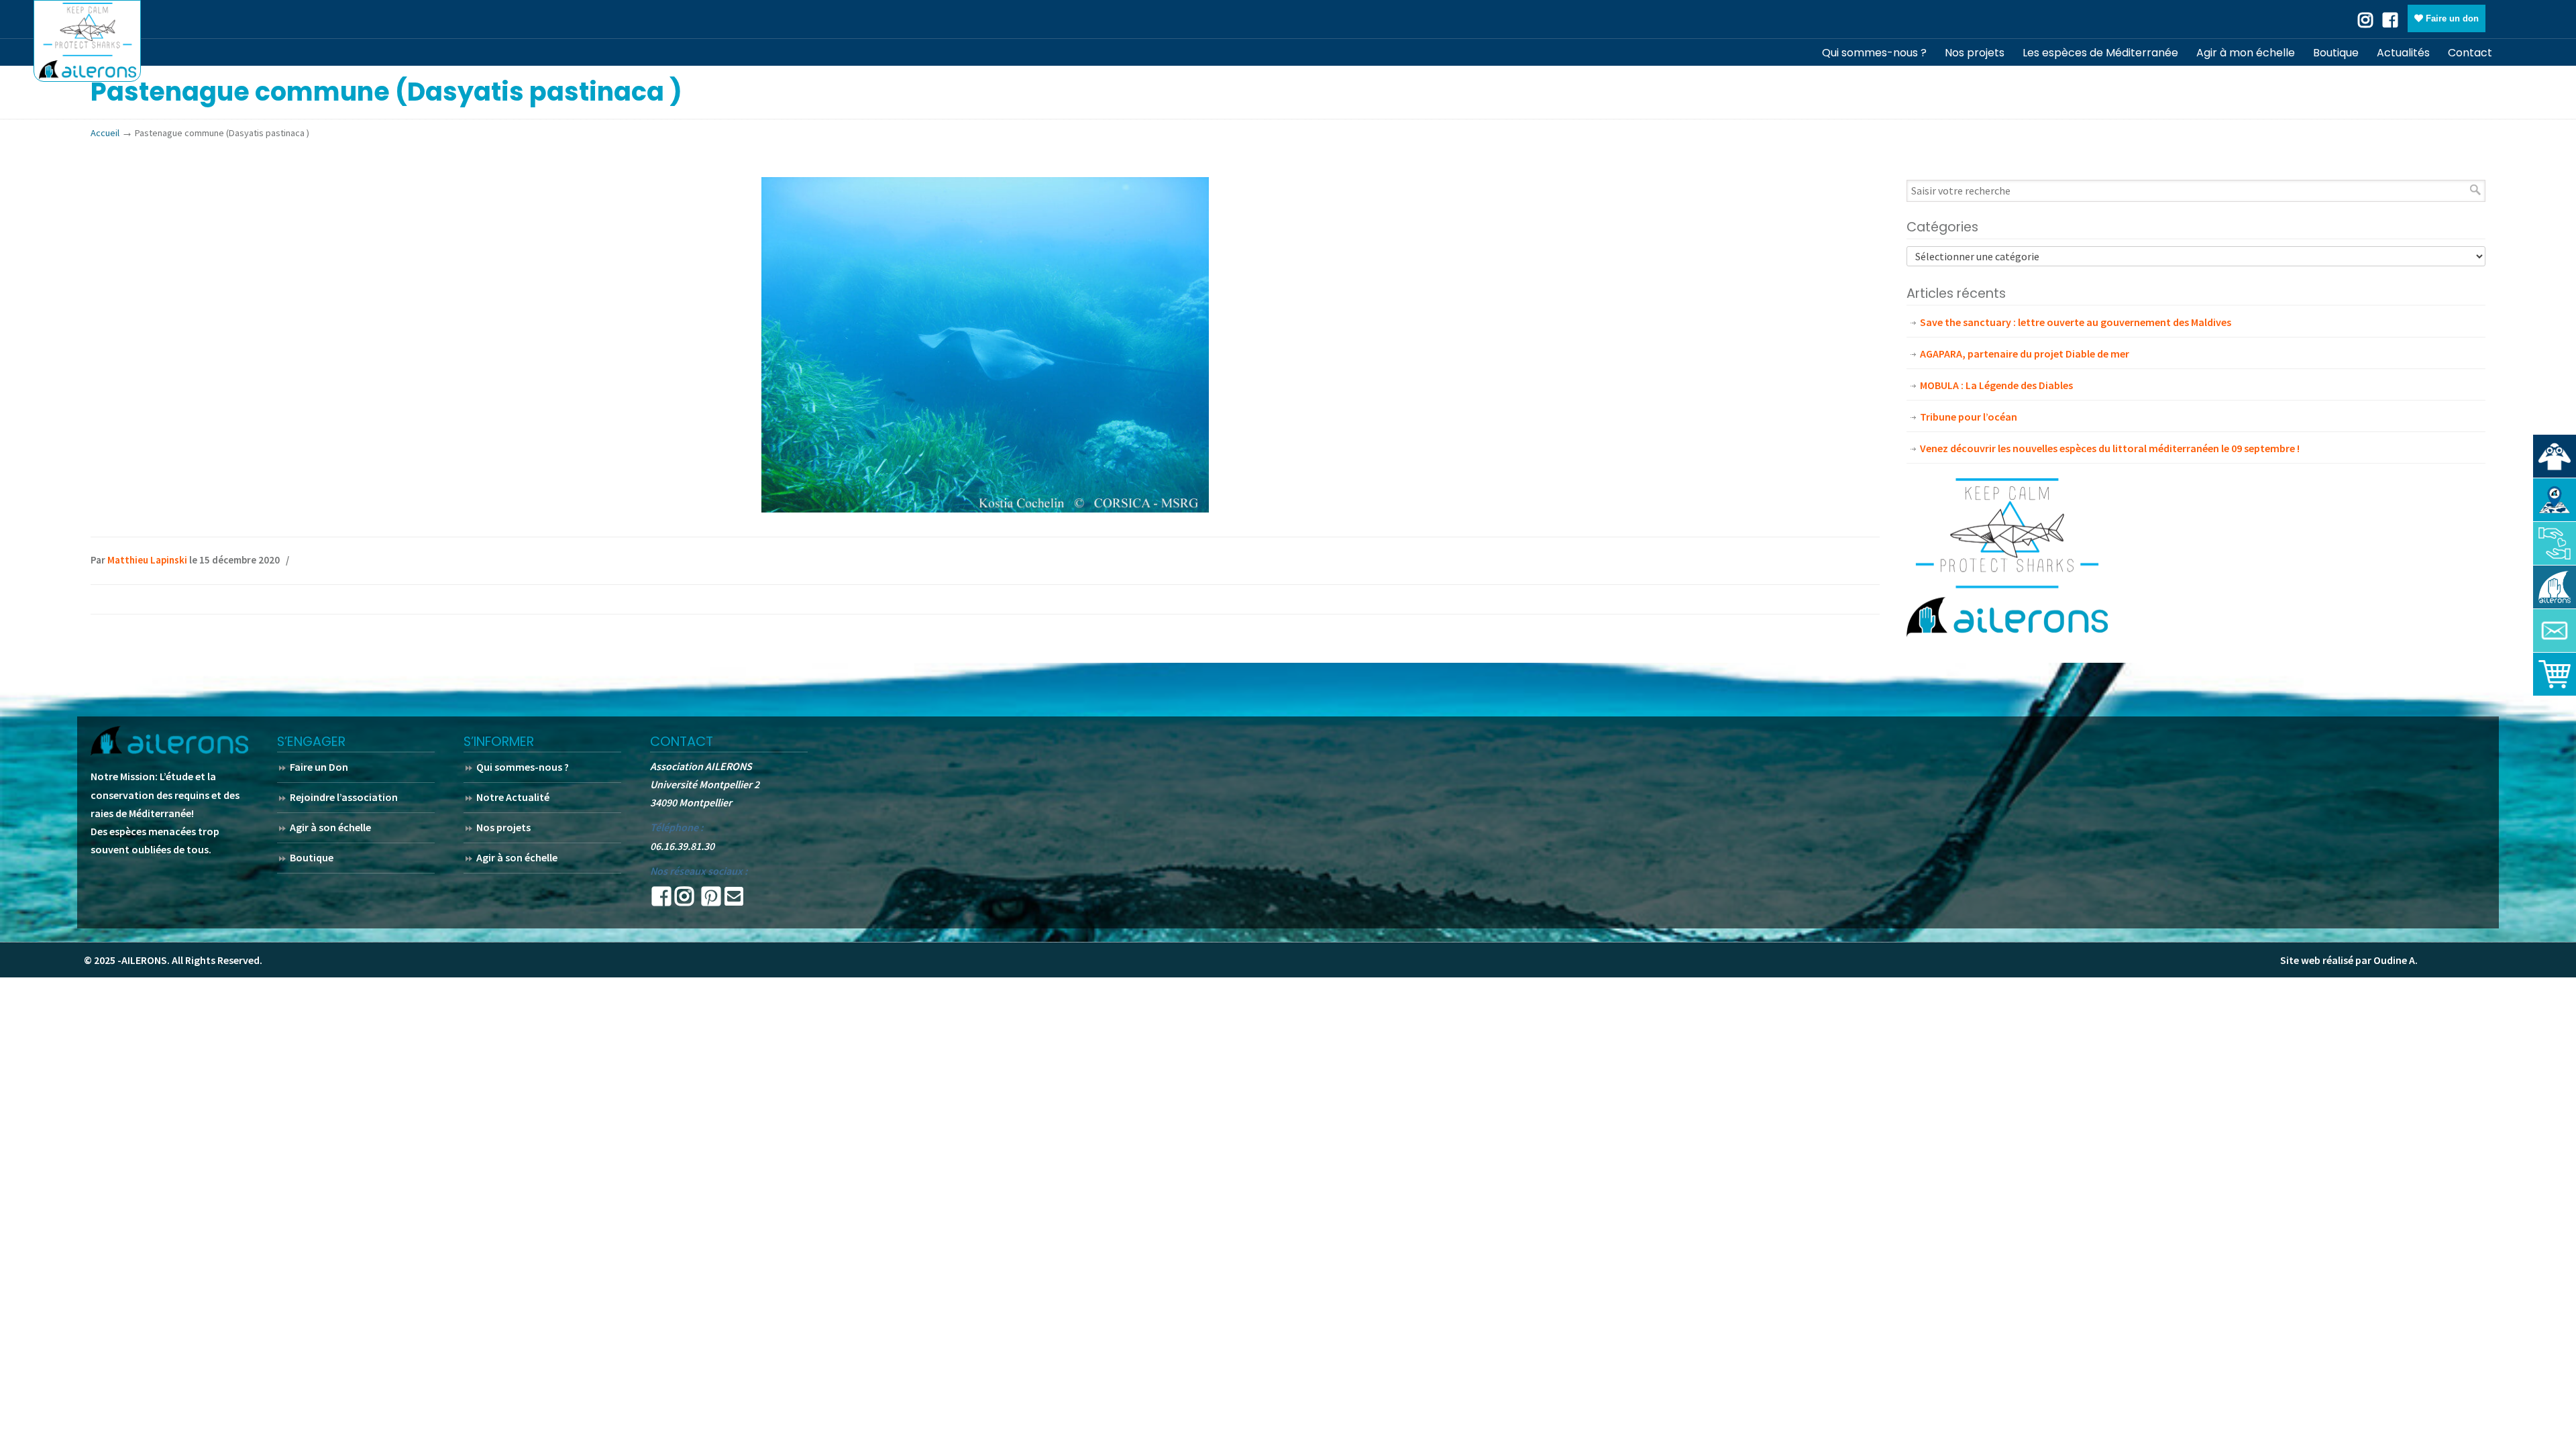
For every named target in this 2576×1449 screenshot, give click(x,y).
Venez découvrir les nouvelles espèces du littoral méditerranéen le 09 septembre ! (2110, 448)
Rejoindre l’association (344, 797)
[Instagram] (684, 900)
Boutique (312, 857)
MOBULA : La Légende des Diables (1996, 385)
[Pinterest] (711, 900)
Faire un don (2451, 18)
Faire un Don (319, 767)
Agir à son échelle (330, 827)
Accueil (105, 133)
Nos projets (503, 827)
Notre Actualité (513, 797)
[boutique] (2555, 674)
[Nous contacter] (2555, 631)
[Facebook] (2390, 19)
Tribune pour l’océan (1969, 417)
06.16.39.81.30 (682, 846)
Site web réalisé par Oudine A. (2349, 960)
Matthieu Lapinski (147, 560)
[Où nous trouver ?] (2555, 456)
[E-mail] (734, 900)
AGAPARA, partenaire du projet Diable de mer (2025, 354)
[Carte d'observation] (2555, 500)
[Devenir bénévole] (2555, 587)
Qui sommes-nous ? (523, 767)
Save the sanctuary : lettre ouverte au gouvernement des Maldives (2076, 322)
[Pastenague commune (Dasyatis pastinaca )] (985, 508)
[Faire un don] (2555, 543)
